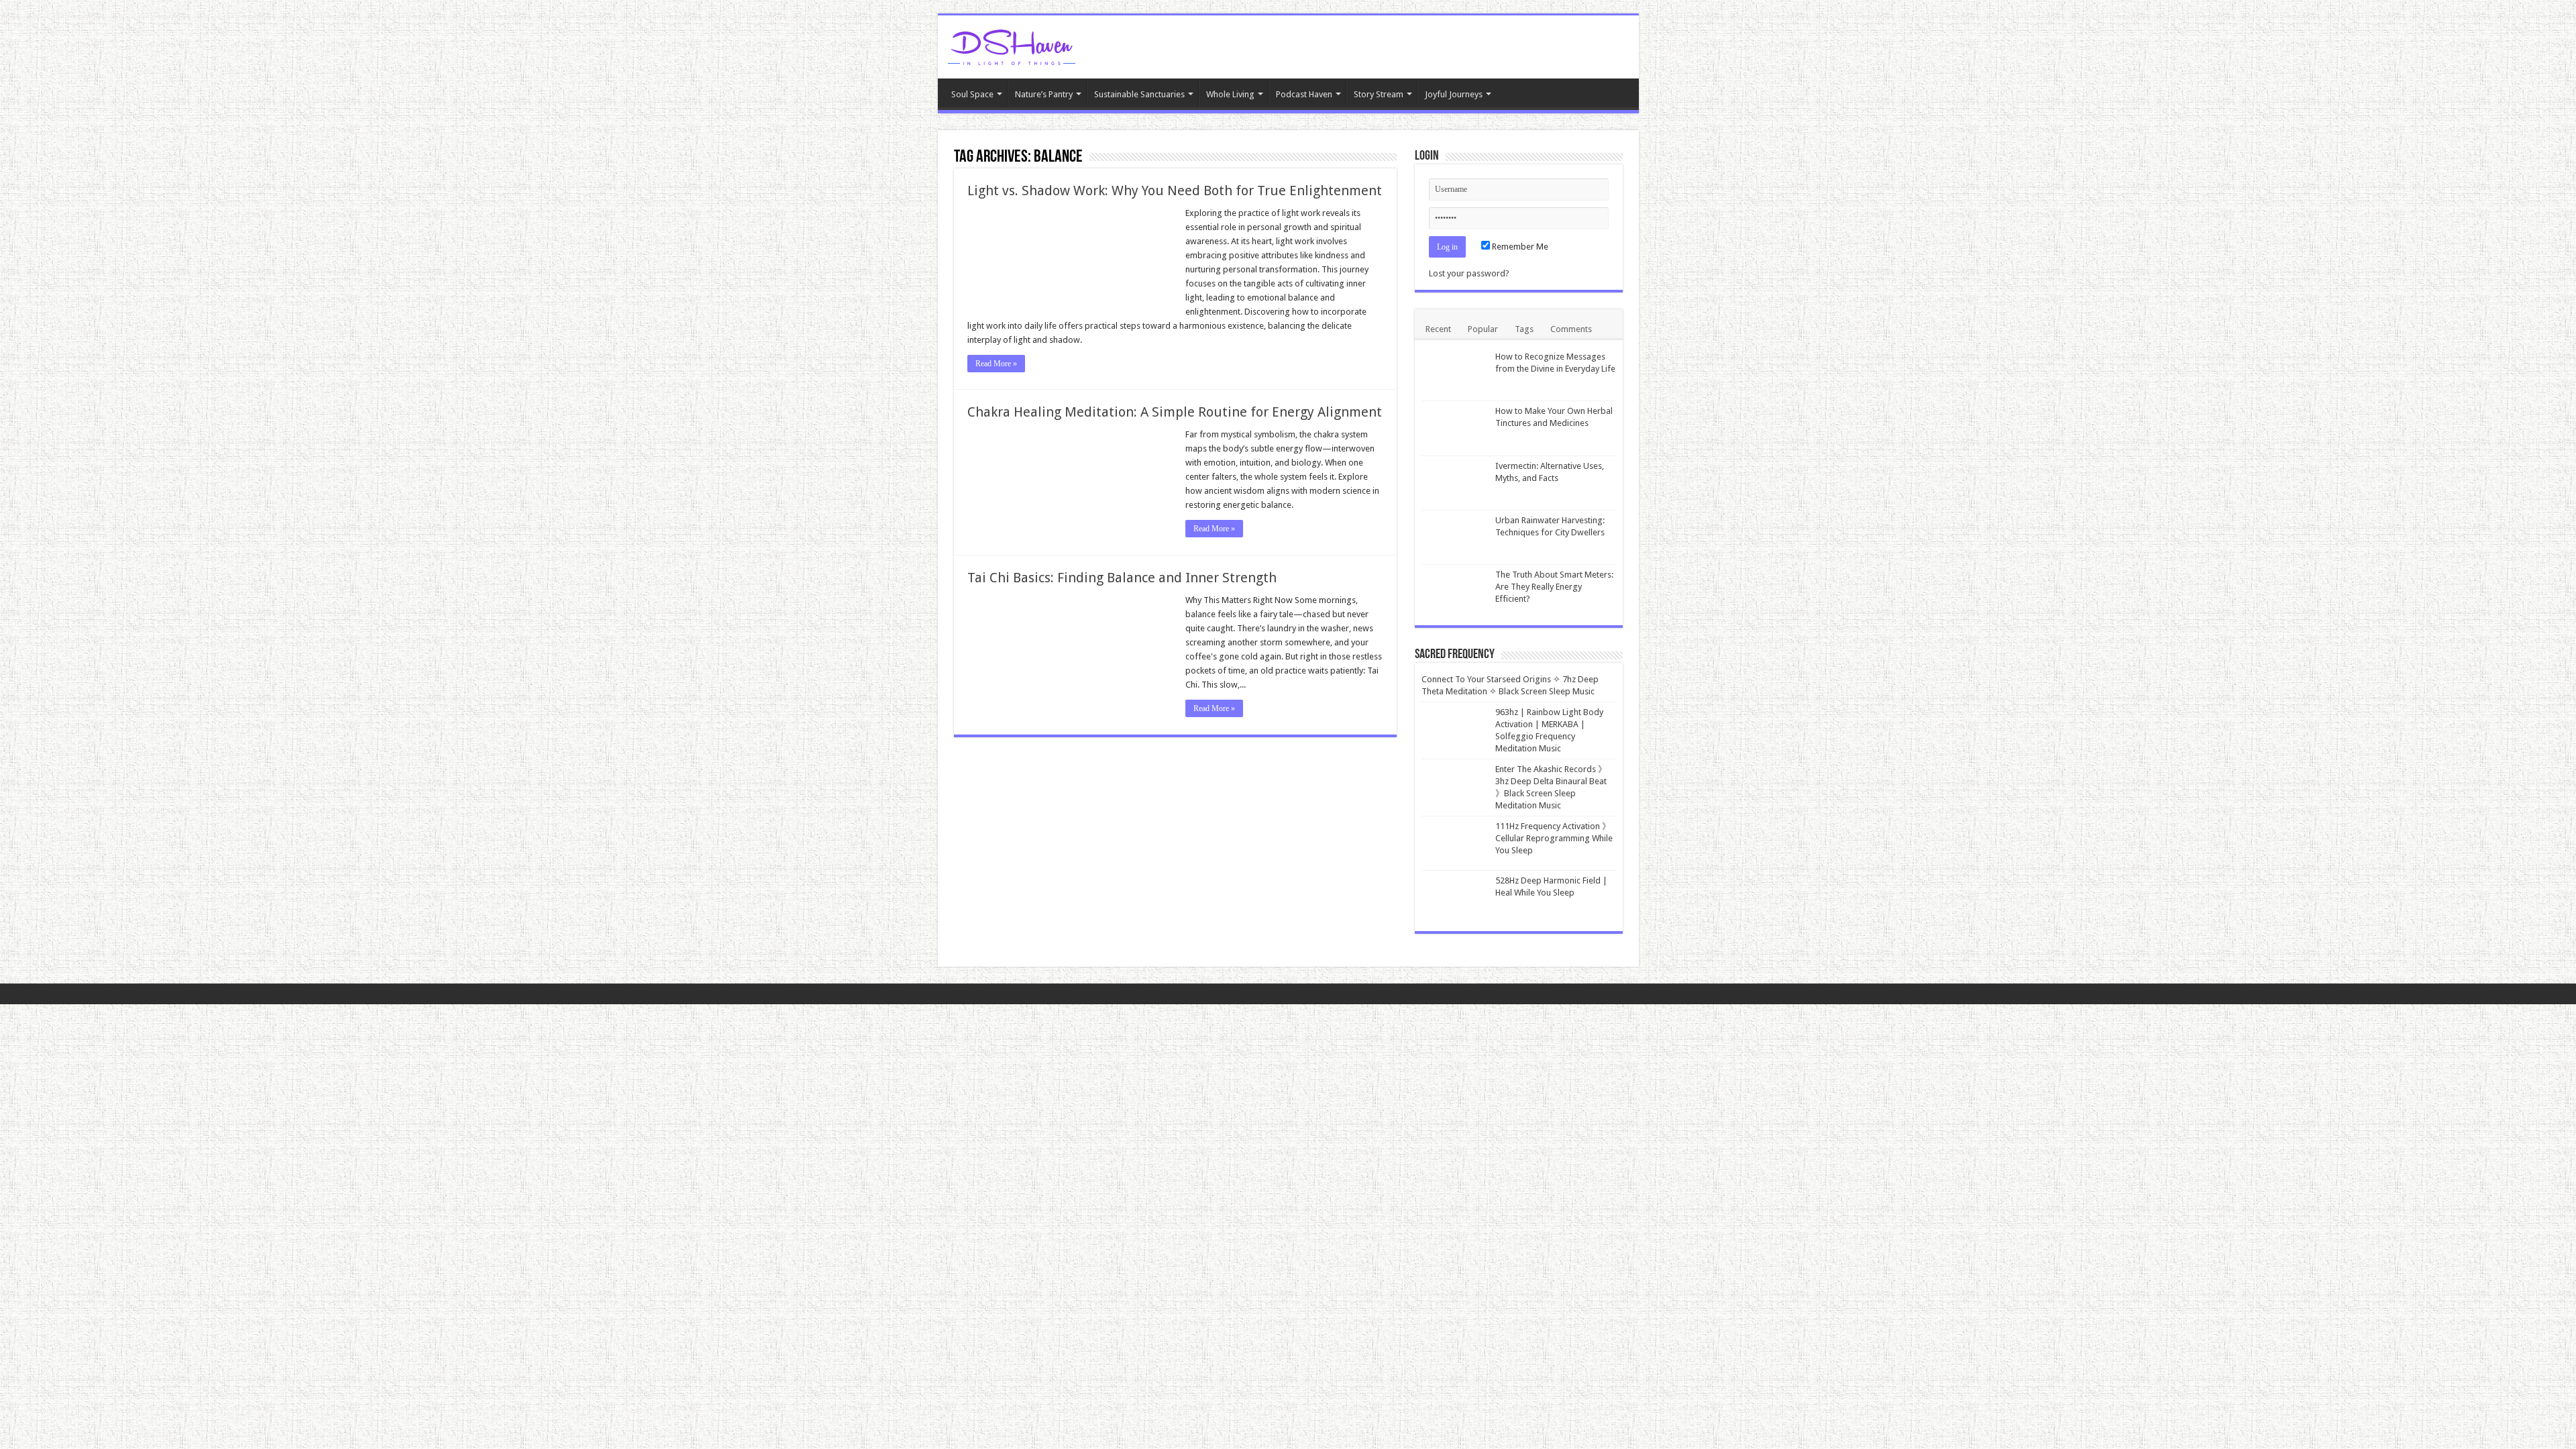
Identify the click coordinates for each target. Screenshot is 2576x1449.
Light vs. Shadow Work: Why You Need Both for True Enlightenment (1175, 191)
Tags (1524, 329)
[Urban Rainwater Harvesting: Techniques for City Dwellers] (1455, 537)
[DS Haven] (1012, 45)
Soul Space (972, 94)
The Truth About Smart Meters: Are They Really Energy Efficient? (1554, 587)
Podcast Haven (1304, 94)
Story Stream (1379, 94)
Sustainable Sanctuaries (1139, 94)
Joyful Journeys (1454, 94)
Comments (1571, 329)
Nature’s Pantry (1044, 94)
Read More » (996, 364)
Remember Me (1519, 247)
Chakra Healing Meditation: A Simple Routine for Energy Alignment (1175, 412)
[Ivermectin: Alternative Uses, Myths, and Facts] (1455, 483)
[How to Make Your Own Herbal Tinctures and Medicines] (1455, 428)
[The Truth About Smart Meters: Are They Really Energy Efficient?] (1455, 592)
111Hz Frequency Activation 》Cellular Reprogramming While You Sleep (1554, 838)
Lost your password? (1469, 273)
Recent (1438, 329)
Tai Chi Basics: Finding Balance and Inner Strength (1122, 578)
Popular (1483, 329)
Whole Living (1230, 94)
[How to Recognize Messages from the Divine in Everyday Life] (1455, 374)
